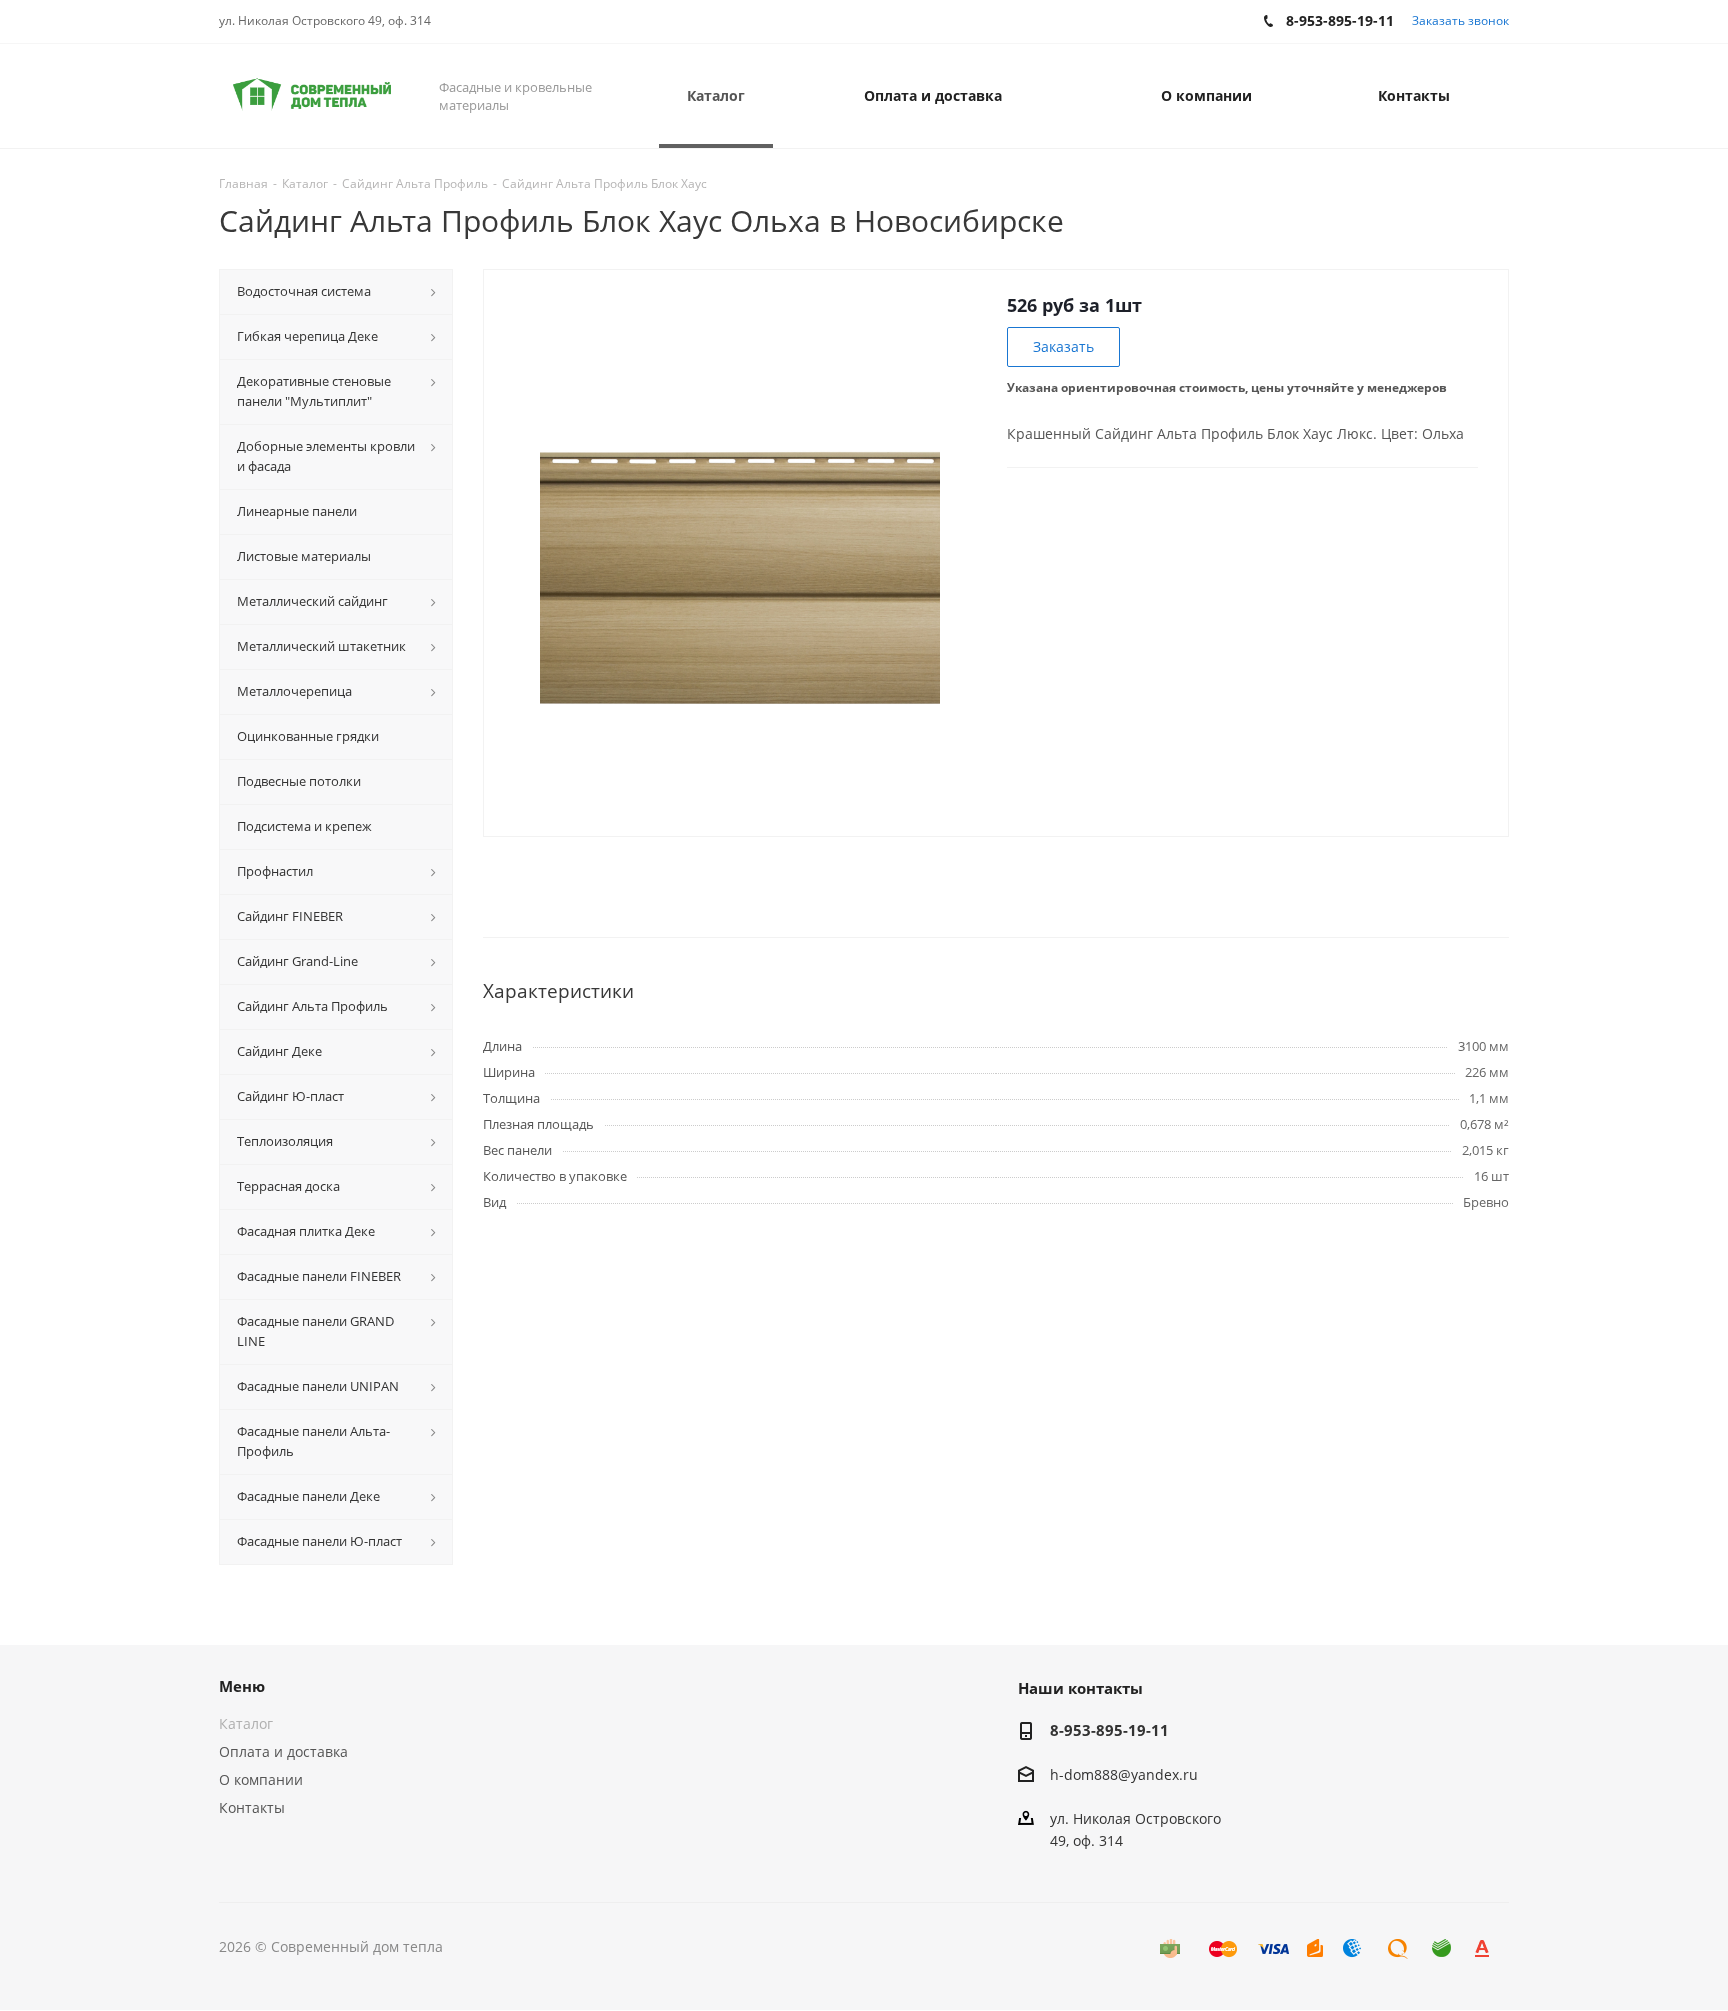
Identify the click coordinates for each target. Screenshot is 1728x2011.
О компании (261, 1779)
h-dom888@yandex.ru (1124, 1774)
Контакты (252, 1807)
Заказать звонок (1460, 20)
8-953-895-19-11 (1109, 1730)
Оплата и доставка (283, 1751)
